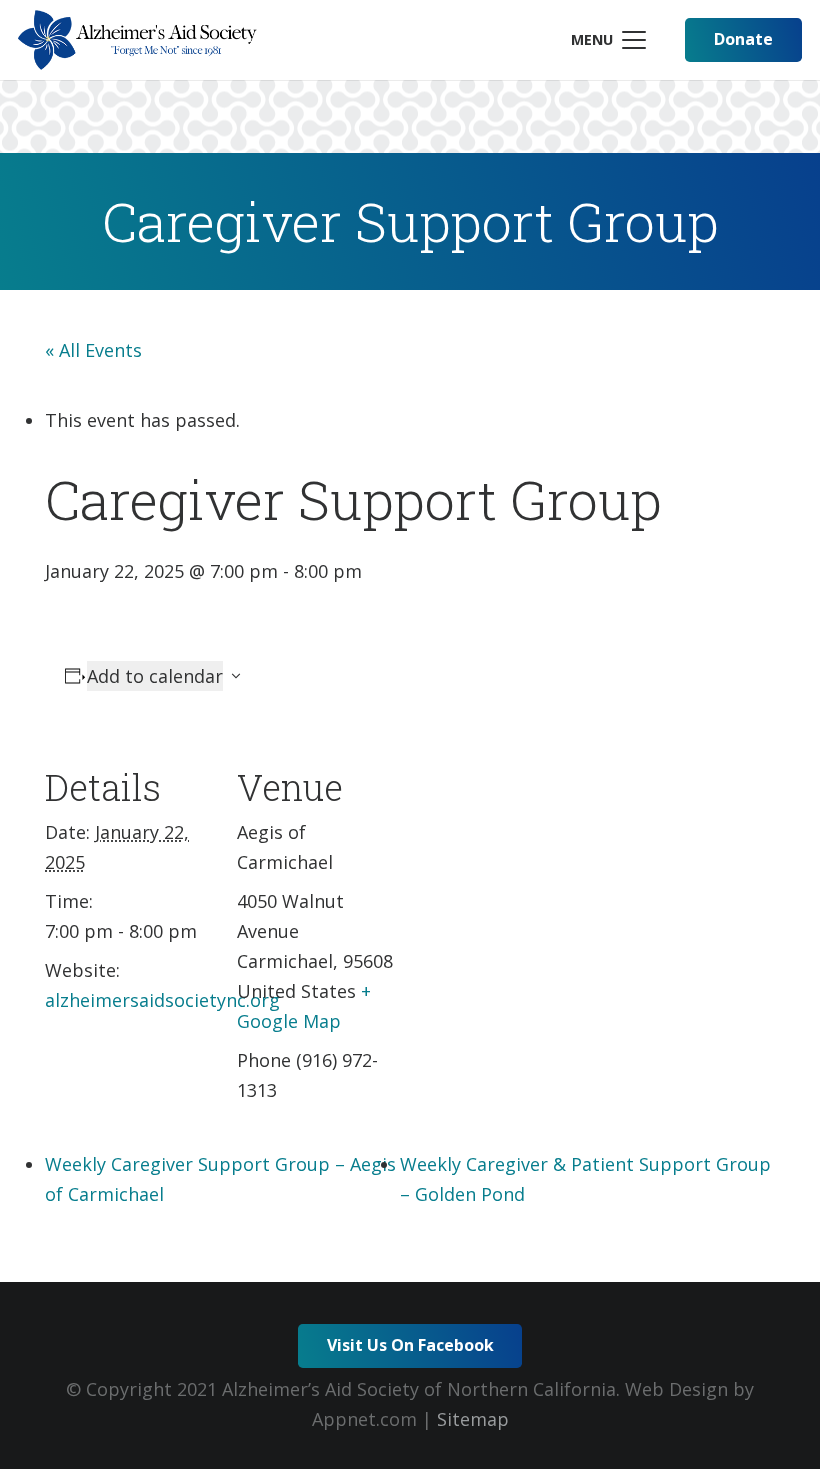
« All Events (93, 350)
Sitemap (473, 1419)
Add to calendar (155, 676)
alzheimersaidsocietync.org (162, 1000)
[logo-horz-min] (137, 40)
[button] (608, 40)
